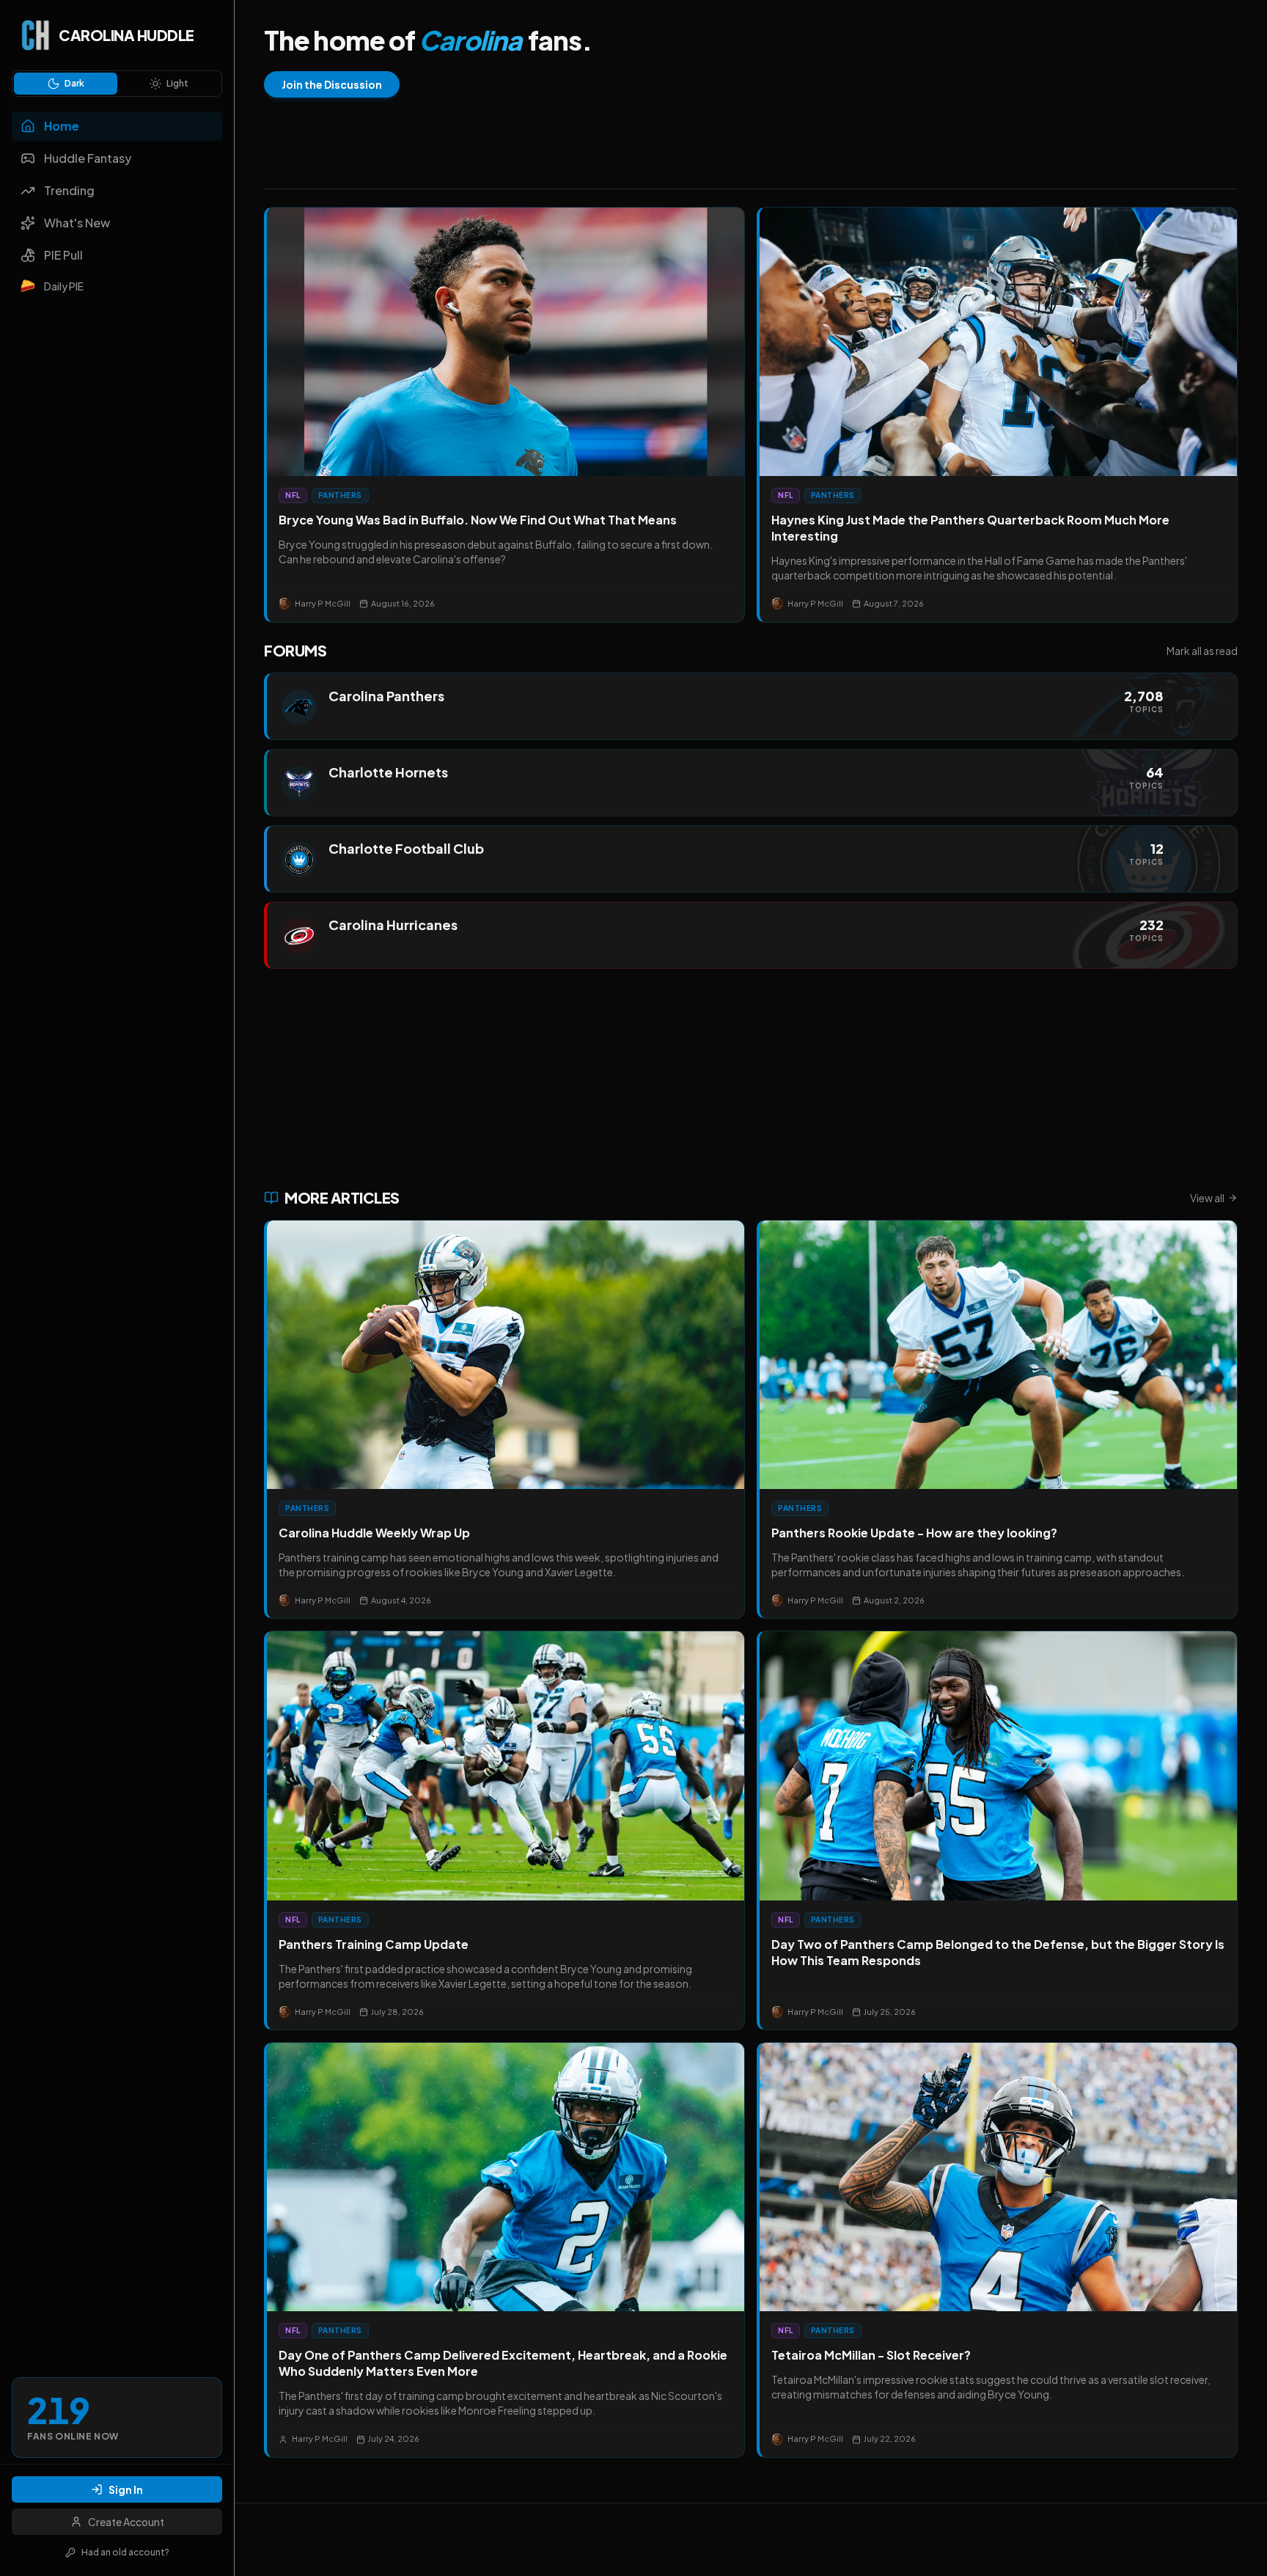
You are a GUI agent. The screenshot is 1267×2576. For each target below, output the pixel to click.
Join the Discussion (332, 84)
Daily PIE (64, 286)
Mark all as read (1202, 651)
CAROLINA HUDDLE (126, 35)
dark (74, 83)
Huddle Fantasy (88, 158)
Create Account (126, 2522)
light (177, 83)
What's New (77, 223)
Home (62, 126)
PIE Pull (63, 255)
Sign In (126, 2489)
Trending (69, 190)
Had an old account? (125, 2552)
